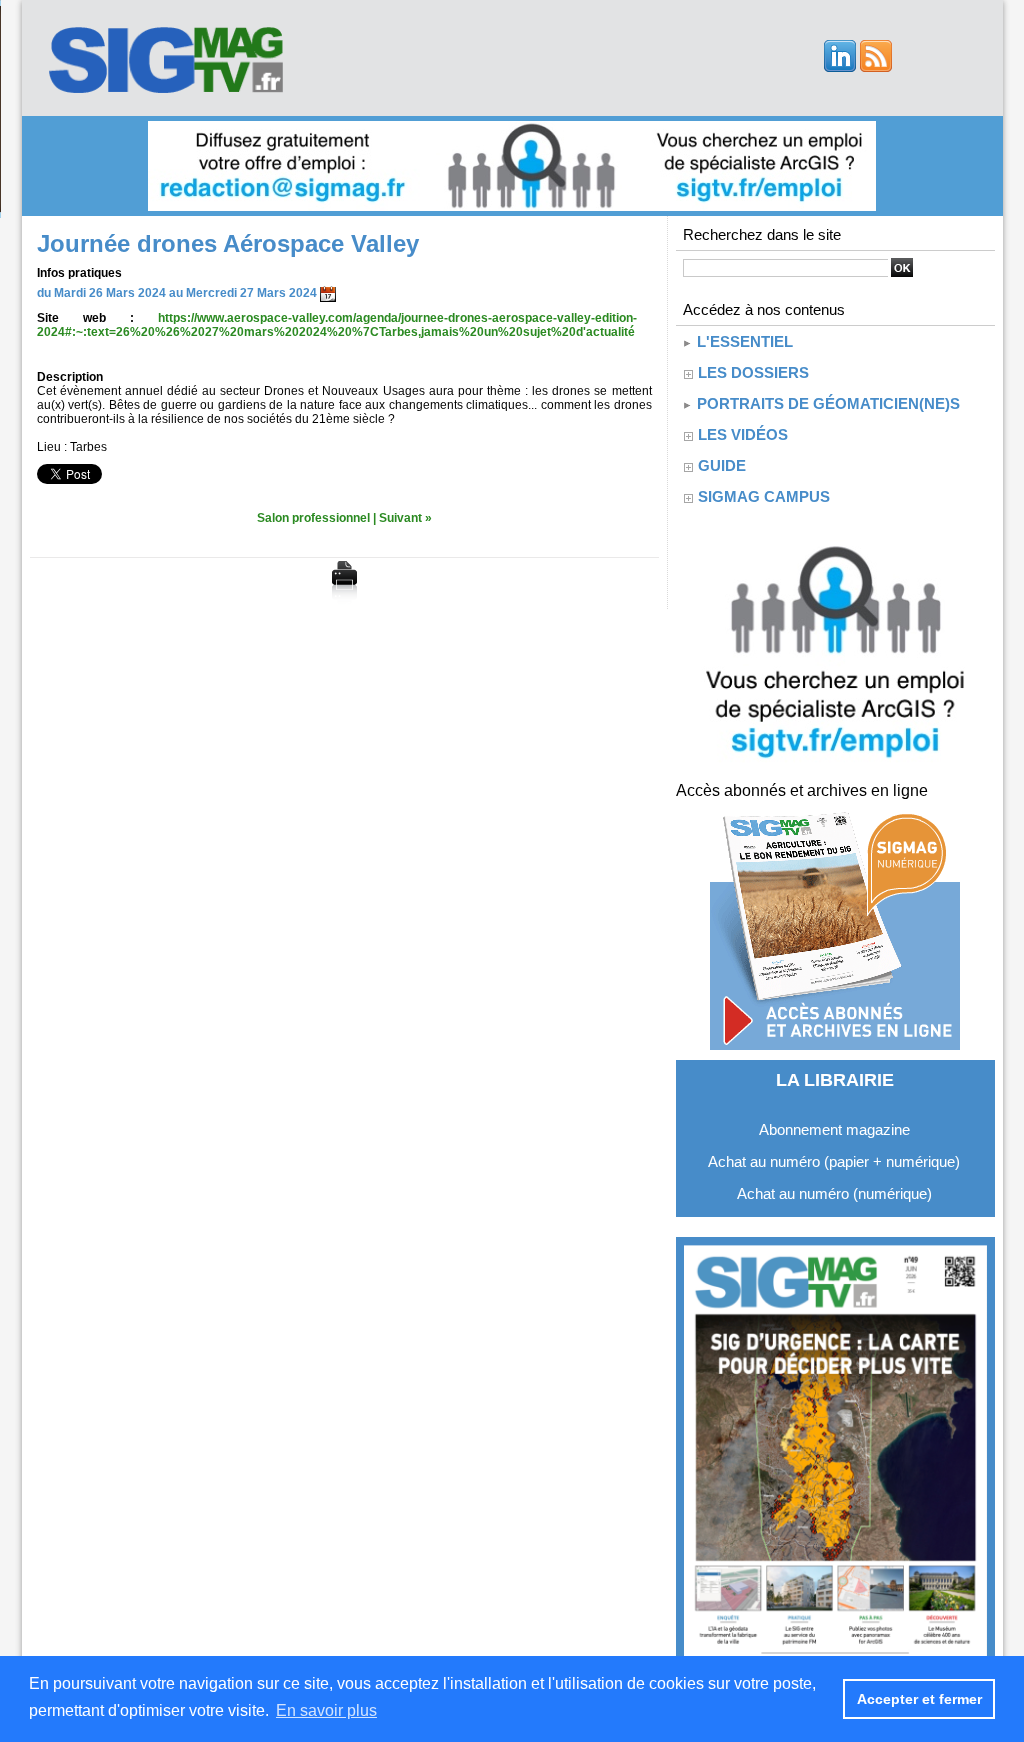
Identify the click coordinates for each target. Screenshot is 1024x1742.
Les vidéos (743, 434)
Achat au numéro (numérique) (834, 1193)
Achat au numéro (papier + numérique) (834, 1161)
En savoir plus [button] (326, 1710)
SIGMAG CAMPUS (764, 496)
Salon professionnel (313, 518)
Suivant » (405, 518)
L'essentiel (743, 341)
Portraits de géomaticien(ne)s (826, 403)
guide (722, 465)
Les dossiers (753, 372)
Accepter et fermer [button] (919, 1699)
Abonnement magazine (834, 1129)
